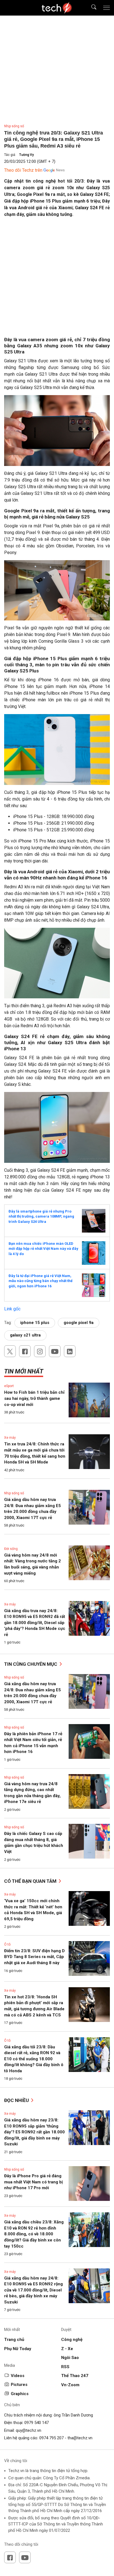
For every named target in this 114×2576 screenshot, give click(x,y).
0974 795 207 (51, 2438)
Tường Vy (26, 155)
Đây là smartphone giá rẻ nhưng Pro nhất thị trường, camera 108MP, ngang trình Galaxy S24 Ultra (41, 1216)
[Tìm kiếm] (90, 8)
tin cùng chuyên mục (31, 1664)
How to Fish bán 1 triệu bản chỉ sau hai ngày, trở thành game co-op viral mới (34, 1398)
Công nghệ (72, 2340)
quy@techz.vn (28, 2430)
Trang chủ (14, 2340)
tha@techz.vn (80, 2438)
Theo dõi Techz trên (23, 170)
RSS (65, 2367)
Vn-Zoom (70, 2385)
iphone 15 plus (35, 1323)
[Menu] (107, 8)
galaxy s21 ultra (25, 1335)
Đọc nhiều (17, 2100)
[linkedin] (70, 1351)
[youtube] (55, 1351)
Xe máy (10, 1438)
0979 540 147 (37, 2423)
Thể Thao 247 (75, 2376)
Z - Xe (67, 2349)
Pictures (19, 2385)
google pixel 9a (79, 1323)
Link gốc (12, 1309)
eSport (9, 1386)
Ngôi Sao (70, 2358)
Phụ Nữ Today (18, 2349)
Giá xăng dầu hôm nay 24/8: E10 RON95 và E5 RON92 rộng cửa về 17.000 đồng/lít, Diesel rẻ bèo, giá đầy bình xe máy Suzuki (33, 2290)
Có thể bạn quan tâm (31, 1881)
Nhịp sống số (14, 126)
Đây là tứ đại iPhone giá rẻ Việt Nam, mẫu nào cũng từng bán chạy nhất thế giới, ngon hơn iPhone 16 (41, 1281)
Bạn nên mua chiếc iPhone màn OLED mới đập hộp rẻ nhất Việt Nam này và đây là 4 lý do (43, 1249)
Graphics (20, 2394)
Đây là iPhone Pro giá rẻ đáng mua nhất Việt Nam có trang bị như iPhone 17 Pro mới (33, 2182)
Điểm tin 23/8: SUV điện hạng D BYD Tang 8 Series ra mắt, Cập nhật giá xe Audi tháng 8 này (34, 1957)
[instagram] (40, 1351)
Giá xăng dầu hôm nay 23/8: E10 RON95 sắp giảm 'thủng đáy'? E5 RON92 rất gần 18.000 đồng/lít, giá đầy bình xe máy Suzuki (34, 2132)
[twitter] (10, 1351)
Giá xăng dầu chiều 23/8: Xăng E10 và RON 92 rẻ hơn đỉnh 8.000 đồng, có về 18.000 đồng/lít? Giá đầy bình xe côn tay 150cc (34, 2234)
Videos (18, 2376)
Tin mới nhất (24, 1371)
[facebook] (25, 1351)
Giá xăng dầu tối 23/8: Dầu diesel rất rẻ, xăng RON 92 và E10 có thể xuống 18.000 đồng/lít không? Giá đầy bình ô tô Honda (34, 2059)
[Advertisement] (57, 279)
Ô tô (7, 1944)
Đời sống (11, 1549)
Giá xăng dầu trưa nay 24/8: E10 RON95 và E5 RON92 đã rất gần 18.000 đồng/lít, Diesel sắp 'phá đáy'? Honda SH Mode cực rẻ (35, 1623)
